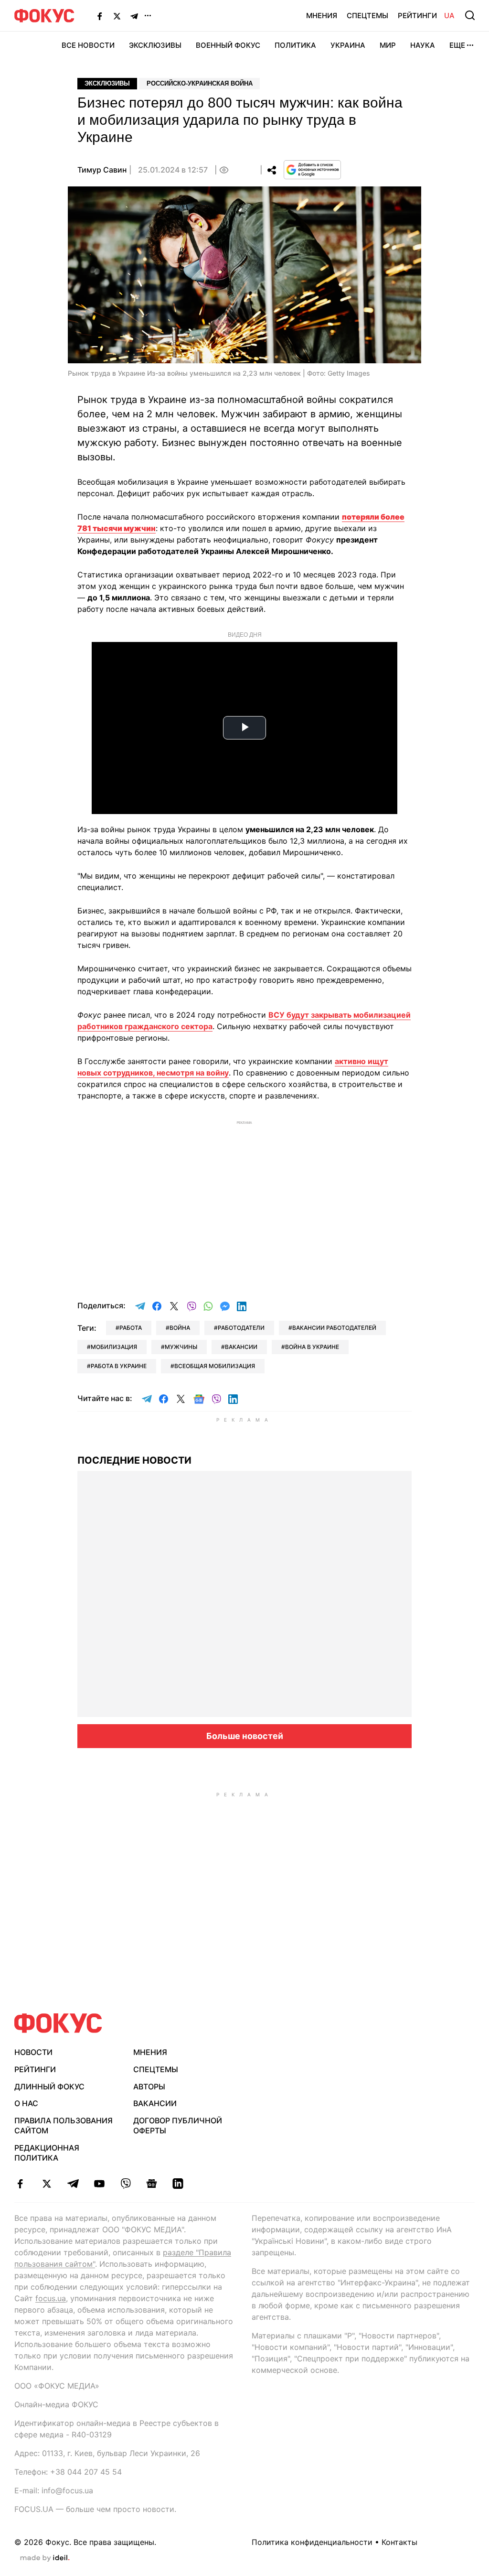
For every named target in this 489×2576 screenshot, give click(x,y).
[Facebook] (100, 16)
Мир (388, 45)
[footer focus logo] (58, 2023)
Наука (423, 45)
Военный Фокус (228, 45)
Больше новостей (245, 1736)
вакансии (241, 1347)
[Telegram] (134, 16)
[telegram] (73, 2184)
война (180, 1328)
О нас (26, 2103)
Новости (33, 2052)
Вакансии (155, 2103)
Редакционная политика (47, 2153)
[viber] (125, 2184)
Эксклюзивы (155, 45)
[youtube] (99, 2184)
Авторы (149, 2087)
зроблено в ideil (45, 2558)
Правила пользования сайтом (64, 2125)
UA (449, 16)
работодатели (241, 1328)
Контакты (399, 2542)
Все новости (88, 45)
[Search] (470, 15)
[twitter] (47, 2184)
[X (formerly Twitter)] (117, 16)
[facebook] (20, 2184)
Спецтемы (367, 16)
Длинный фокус (49, 2087)
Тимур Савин (102, 170)
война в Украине (312, 1347)
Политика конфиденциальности (312, 2542)
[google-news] (152, 2184)
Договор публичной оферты (178, 2125)
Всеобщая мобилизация (215, 1366)
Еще (457, 45)
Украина (348, 45)
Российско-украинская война (200, 83)
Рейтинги (417, 16)
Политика (295, 45)
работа (131, 1328)
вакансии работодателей (334, 1328)
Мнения (322, 16)
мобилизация (114, 1347)
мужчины (181, 1347)
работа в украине (119, 1366)
